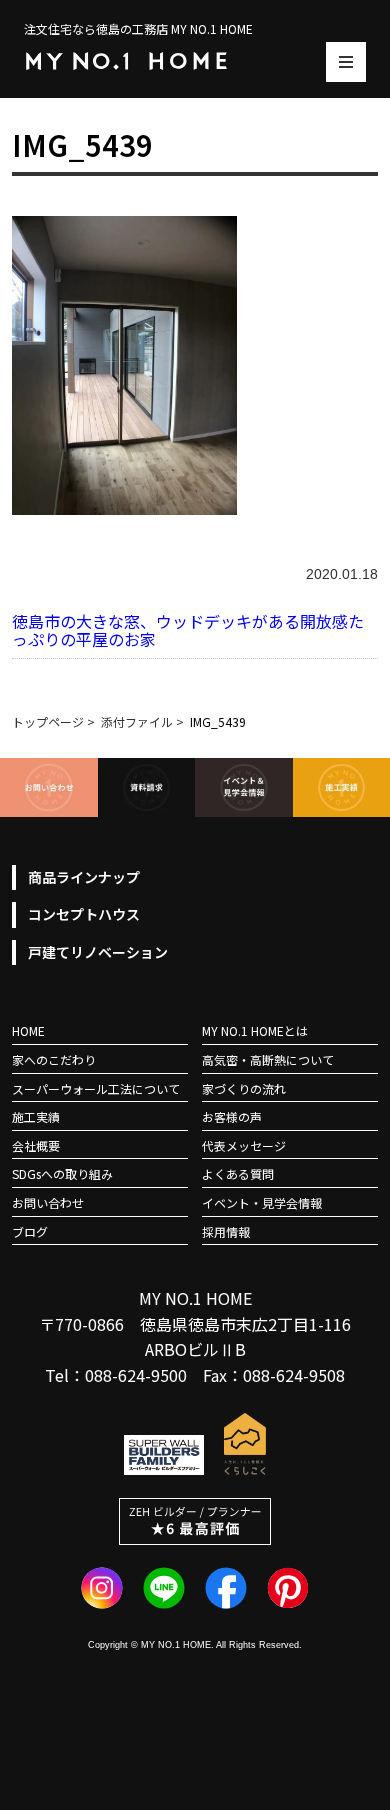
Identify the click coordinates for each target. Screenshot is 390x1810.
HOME (28, 1030)
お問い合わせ (48, 1202)
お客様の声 (232, 1116)
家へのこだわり (54, 1059)
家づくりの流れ (244, 1088)
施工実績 (36, 1116)
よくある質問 (238, 1173)
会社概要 (36, 1145)
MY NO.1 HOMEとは (255, 1030)
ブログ (30, 1231)
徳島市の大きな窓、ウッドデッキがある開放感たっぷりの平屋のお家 (188, 630)
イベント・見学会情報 (262, 1202)
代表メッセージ (244, 1145)
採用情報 (226, 1231)
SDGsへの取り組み (62, 1173)
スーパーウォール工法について (96, 1088)
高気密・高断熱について (268, 1059)
